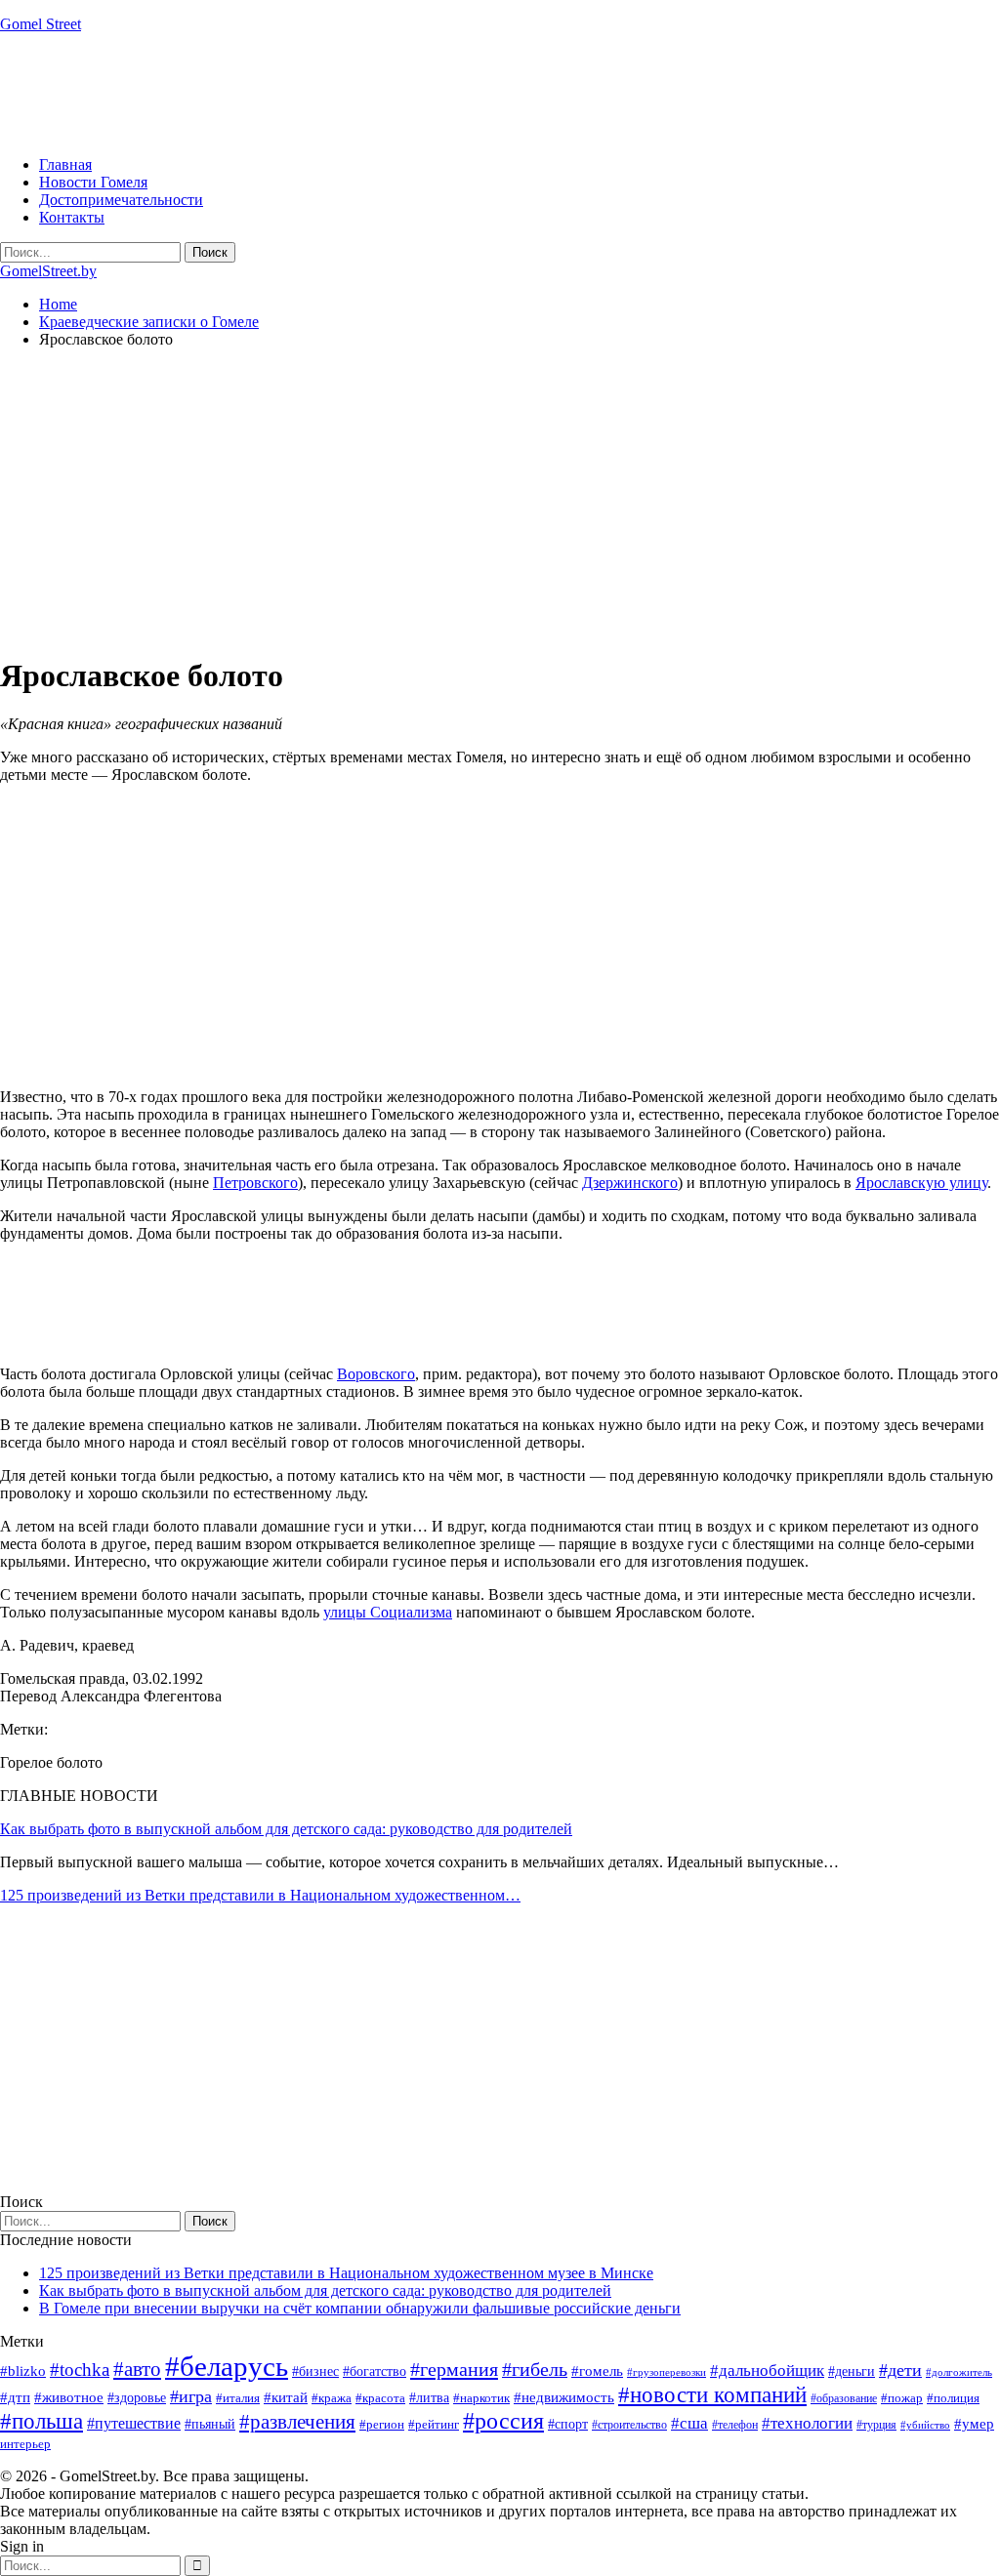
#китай (286, 2397)
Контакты (72, 217)
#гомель (597, 2371)
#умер (974, 2423)
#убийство (925, 2425)
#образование (844, 2398)
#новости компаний (712, 2395)
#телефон (735, 2425)
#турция (876, 2425)
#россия (503, 2421)
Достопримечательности (121, 200)
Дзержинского (630, 1183)
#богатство (375, 2371)
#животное (69, 2397)
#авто (137, 2369)
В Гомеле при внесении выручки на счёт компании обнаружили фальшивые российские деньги (360, 2308)
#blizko (23, 2371)
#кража (332, 2398)
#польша (42, 2421)
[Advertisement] (355, 93)
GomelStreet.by (48, 271)
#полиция (953, 2398)
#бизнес (315, 2372)
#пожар (902, 2398)
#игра (191, 2396)
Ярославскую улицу (921, 1183)
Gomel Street (41, 24)
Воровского (376, 1374)
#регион (382, 2424)
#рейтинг (434, 2424)
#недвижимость (564, 2397)
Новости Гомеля (93, 182)
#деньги (852, 2372)
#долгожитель (959, 2372)
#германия (454, 2369)
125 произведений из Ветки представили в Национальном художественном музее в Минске (346, 2273)
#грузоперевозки (667, 2372)
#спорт (568, 2424)
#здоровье (137, 2398)
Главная (65, 164)
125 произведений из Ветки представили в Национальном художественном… (260, 1895)
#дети (900, 2370)
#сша (689, 2423)
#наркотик (481, 2398)
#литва (429, 2398)
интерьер (25, 2444)
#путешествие (134, 2423)
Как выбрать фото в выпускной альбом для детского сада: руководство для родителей (286, 1829)
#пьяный (210, 2424)
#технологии (807, 2423)
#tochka (80, 2370)
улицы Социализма (388, 1612)
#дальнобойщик (767, 2371)
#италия (238, 2398)
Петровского (255, 1183)
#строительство (629, 2425)
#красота (380, 2398)
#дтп (15, 2397)
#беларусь (227, 2366)
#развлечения (297, 2422)
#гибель (535, 2370)
